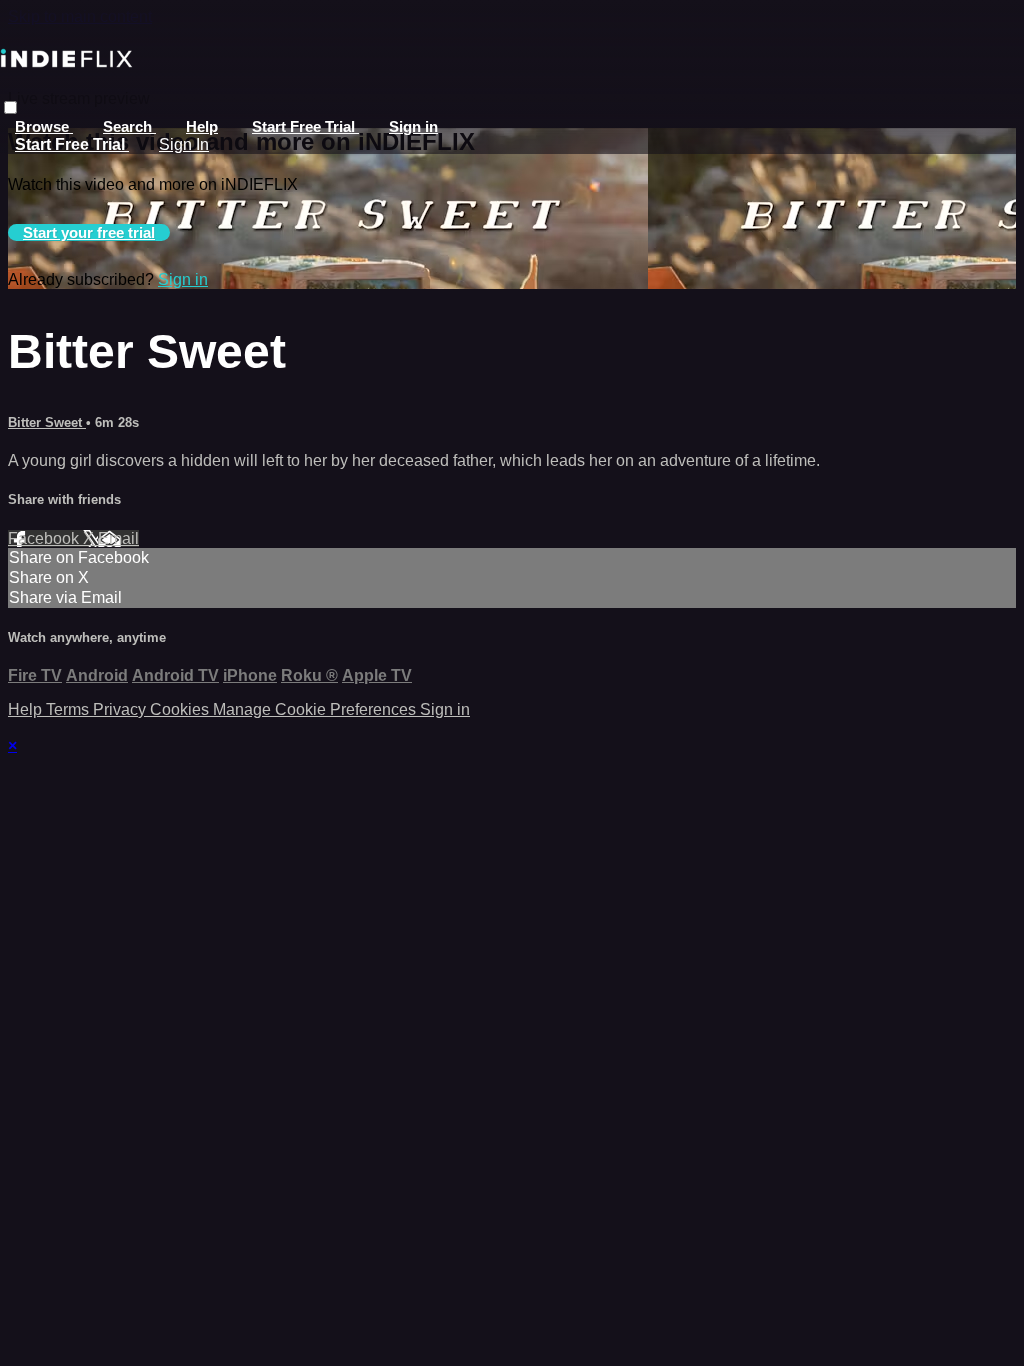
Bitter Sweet (47, 422)
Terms (69, 709)
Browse (44, 126)
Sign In (184, 144)
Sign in (413, 126)
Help (202, 126)
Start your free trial (89, 232)
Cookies (181, 709)
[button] (10, 107)
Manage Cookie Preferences (316, 709)
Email (118, 538)
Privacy (121, 709)
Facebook (45, 538)
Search (129, 126)
